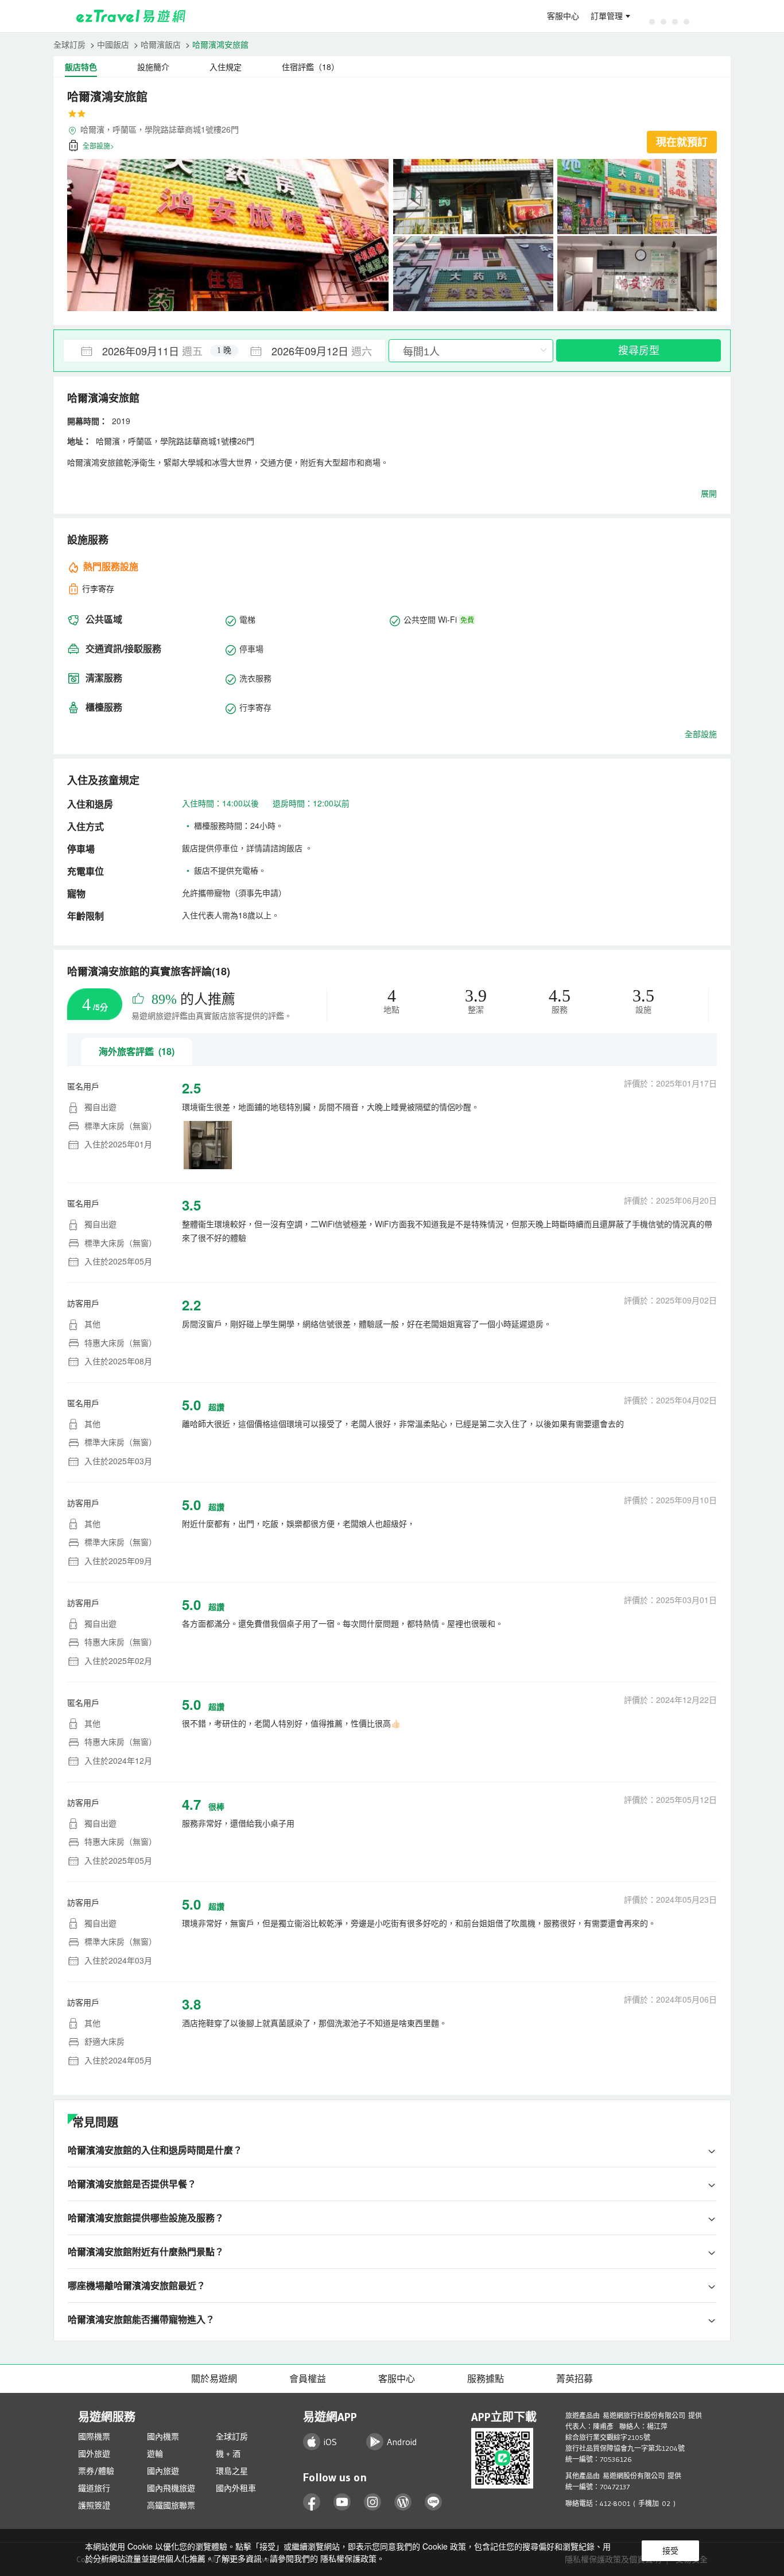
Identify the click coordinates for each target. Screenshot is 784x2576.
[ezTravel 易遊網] (131, 16)
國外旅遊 (94, 2454)
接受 (670, 2551)
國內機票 (163, 2437)
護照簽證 (94, 2505)
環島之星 (232, 2471)
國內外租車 (236, 2488)
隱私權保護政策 (348, 2558)
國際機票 (94, 2437)
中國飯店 (113, 44)
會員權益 (308, 2379)
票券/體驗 (96, 2471)
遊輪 (155, 2454)
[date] (144, 351)
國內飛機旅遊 (171, 2488)
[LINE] (434, 2502)
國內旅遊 (163, 2471)
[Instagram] (373, 2502)
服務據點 (486, 2379)
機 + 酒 (228, 2454)
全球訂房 (69, 44)
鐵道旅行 (94, 2488)
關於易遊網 (214, 2379)
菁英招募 (575, 2379)
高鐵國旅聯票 (171, 2505)
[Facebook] (312, 2502)
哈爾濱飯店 (161, 44)
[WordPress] (403, 2502)
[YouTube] (342, 2502)
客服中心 (563, 16)
